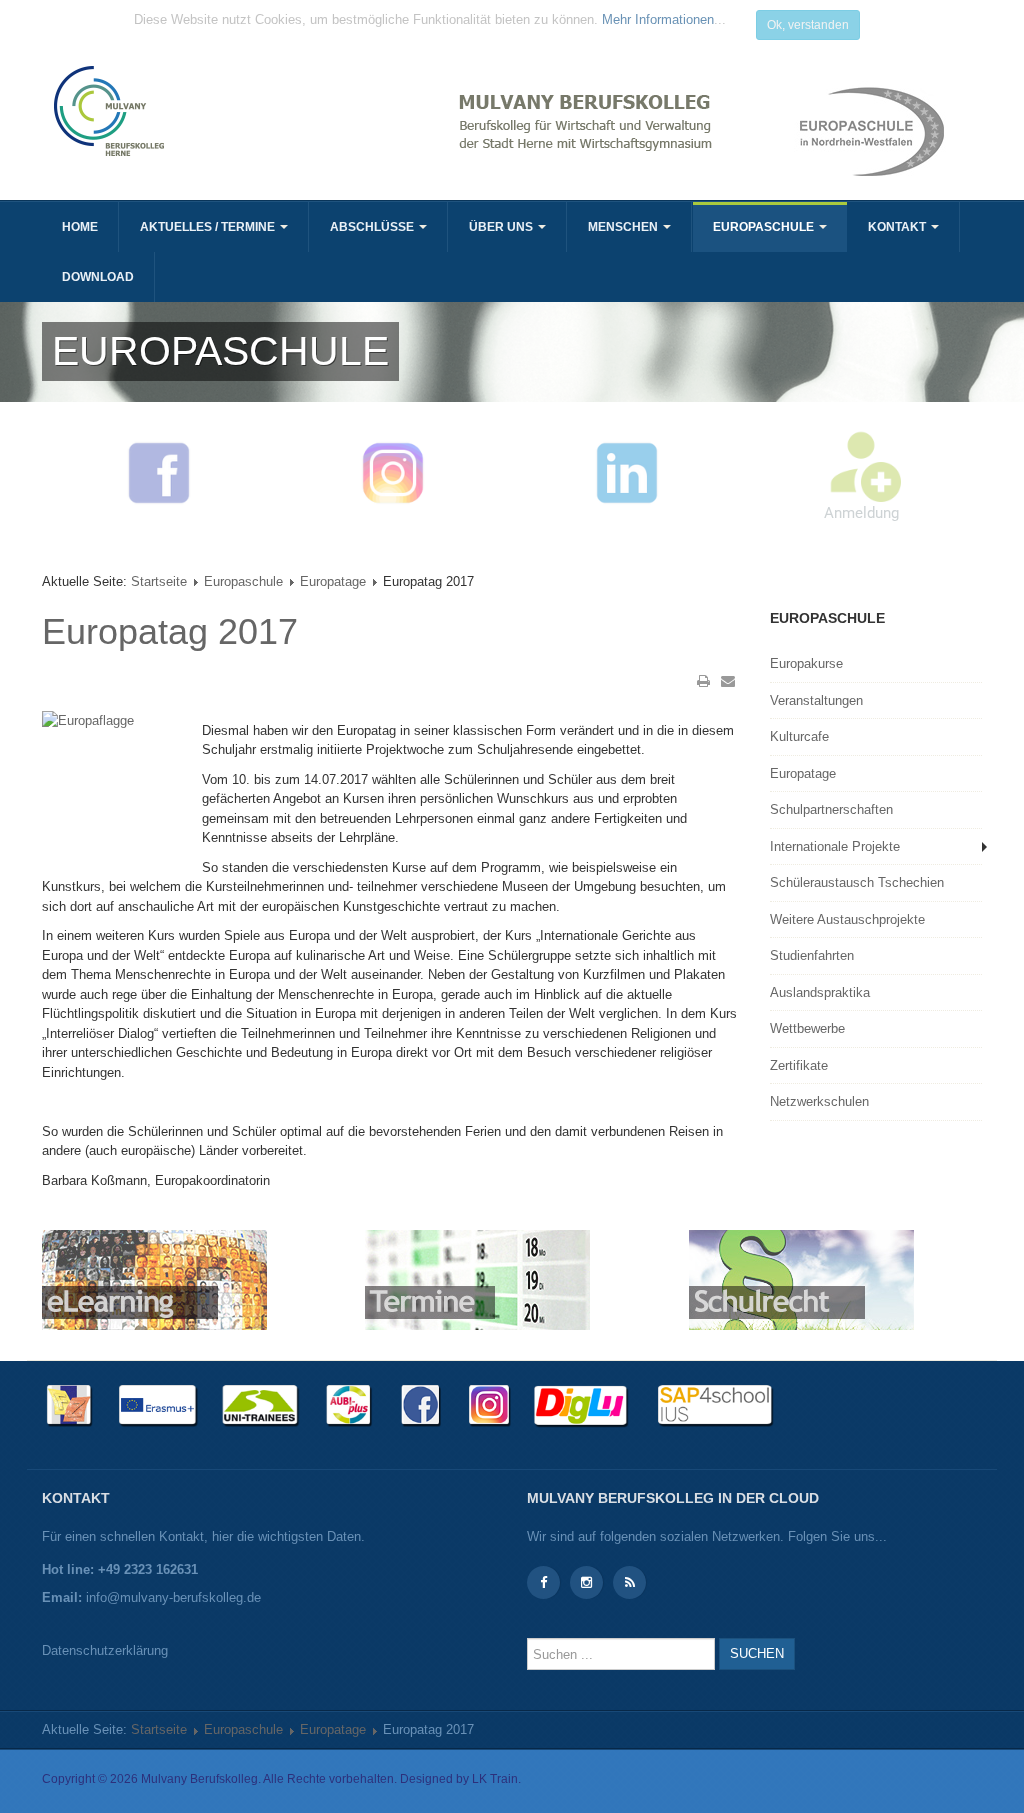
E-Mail (728, 681)
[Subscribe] (629, 1582)
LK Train (495, 1779)
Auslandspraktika (820, 992)
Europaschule (765, 227)
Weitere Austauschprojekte (847, 919)
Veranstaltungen (816, 700)
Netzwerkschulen (819, 1101)
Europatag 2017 (170, 631)
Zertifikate (799, 1065)
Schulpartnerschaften (831, 809)
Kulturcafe (799, 736)
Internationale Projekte (835, 846)
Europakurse (806, 663)
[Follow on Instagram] (586, 1582)
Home (80, 227)
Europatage (333, 581)
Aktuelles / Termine (209, 227)
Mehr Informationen (658, 19)
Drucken (704, 681)
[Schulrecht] (801, 1279)
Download (98, 277)
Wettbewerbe (807, 1028)
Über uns (502, 227)
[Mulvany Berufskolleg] (274, 111)
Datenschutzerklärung (105, 1650)
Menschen (624, 227)
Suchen (757, 1653)
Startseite (159, 581)
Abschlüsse (373, 227)
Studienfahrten (812, 955)
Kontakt (898, 227)
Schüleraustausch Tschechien (857, 882)
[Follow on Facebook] (543, 1582)
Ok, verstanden (808, 25)
